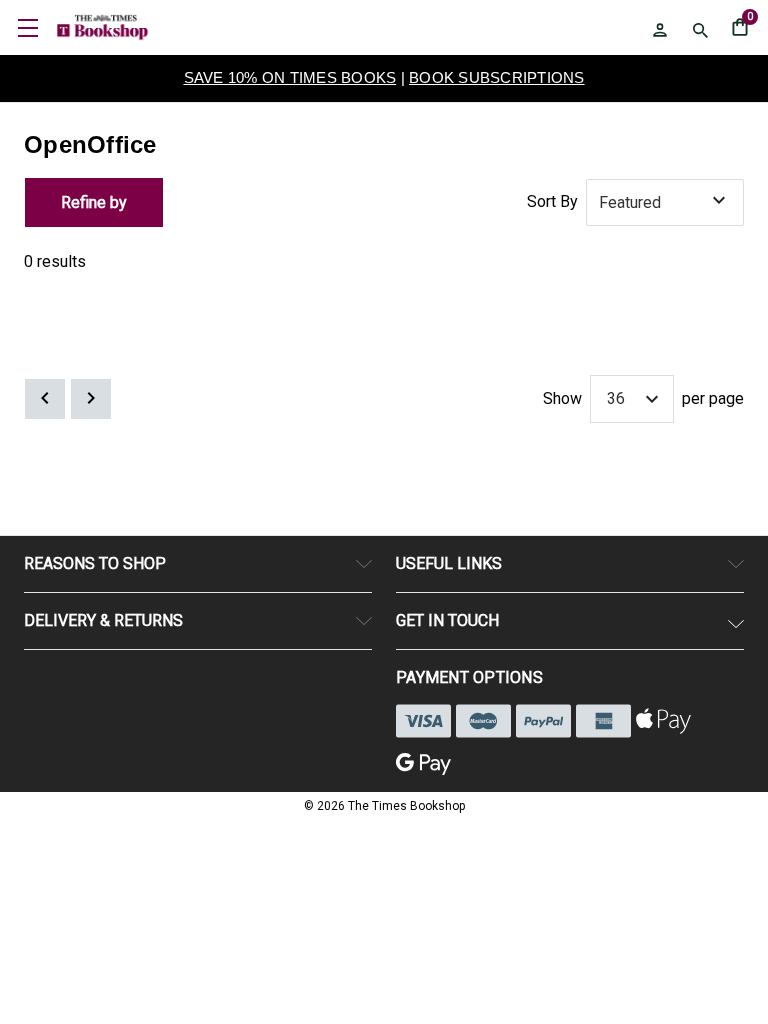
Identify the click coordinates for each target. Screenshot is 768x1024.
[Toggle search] (700, 30)
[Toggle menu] (27, 27)
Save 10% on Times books (290, 77)
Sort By (552, 201)
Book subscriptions (497, 77)
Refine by (94, 202)
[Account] (660, 30)
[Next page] (91, 399)
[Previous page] (45, 399)
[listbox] (665, 203)
